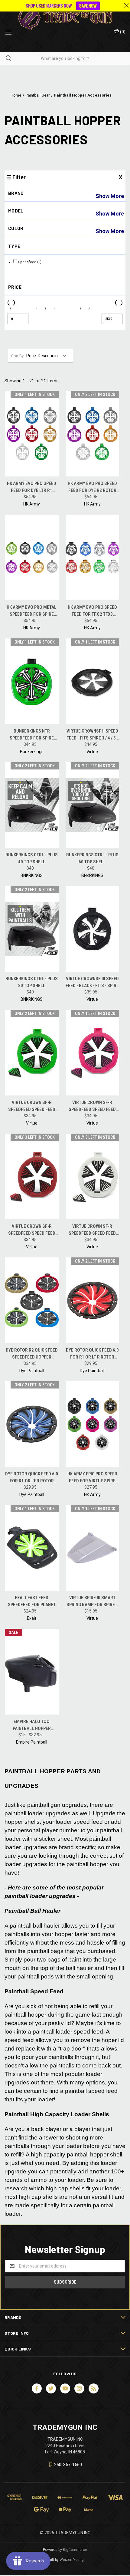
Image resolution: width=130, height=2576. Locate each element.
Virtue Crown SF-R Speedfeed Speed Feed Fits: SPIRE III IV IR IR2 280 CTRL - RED (32, 1230)
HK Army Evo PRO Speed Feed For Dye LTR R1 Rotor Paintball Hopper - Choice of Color (32, 487)
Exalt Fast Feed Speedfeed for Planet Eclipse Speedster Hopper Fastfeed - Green (32, 1601)
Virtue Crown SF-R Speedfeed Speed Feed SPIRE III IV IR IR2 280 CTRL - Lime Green (32, 1106)
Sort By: (18, 356)
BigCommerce (75, 2550)
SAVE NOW (88, 6)
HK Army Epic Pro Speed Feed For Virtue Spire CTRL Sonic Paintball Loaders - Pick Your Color (92, 1478)
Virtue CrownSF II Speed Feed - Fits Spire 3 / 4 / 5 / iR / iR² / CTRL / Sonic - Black (92, 735)
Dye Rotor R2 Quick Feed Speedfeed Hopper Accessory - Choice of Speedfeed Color (32, 1354)
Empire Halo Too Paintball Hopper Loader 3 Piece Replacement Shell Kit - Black (32, 1725)
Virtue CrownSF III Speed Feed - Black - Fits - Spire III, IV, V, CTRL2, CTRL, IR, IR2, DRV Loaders (92, 982)
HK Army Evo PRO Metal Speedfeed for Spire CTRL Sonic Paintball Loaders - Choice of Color (32, 611)
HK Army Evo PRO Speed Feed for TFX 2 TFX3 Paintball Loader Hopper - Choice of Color (92, 611)
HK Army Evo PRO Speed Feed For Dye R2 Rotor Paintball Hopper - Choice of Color (92, 487)
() (122, 32)
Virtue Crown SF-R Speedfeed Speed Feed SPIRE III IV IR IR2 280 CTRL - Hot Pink (92, 1106)
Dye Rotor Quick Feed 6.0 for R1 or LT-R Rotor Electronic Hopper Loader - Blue (32, 1478)
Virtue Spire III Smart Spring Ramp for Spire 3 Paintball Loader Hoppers (92, 1601)
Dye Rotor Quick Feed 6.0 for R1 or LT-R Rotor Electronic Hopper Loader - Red (92, 1354)
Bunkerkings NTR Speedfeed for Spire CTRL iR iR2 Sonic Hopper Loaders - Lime (32, 735)
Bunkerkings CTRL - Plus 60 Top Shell (92, 858)
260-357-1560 (68, 2465)
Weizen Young (72, 2560)
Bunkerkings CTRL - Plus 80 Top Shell (32, 982)
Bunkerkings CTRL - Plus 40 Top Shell (32, 858)
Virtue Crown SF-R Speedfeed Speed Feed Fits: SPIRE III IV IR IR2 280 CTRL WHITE (92, 1230)
